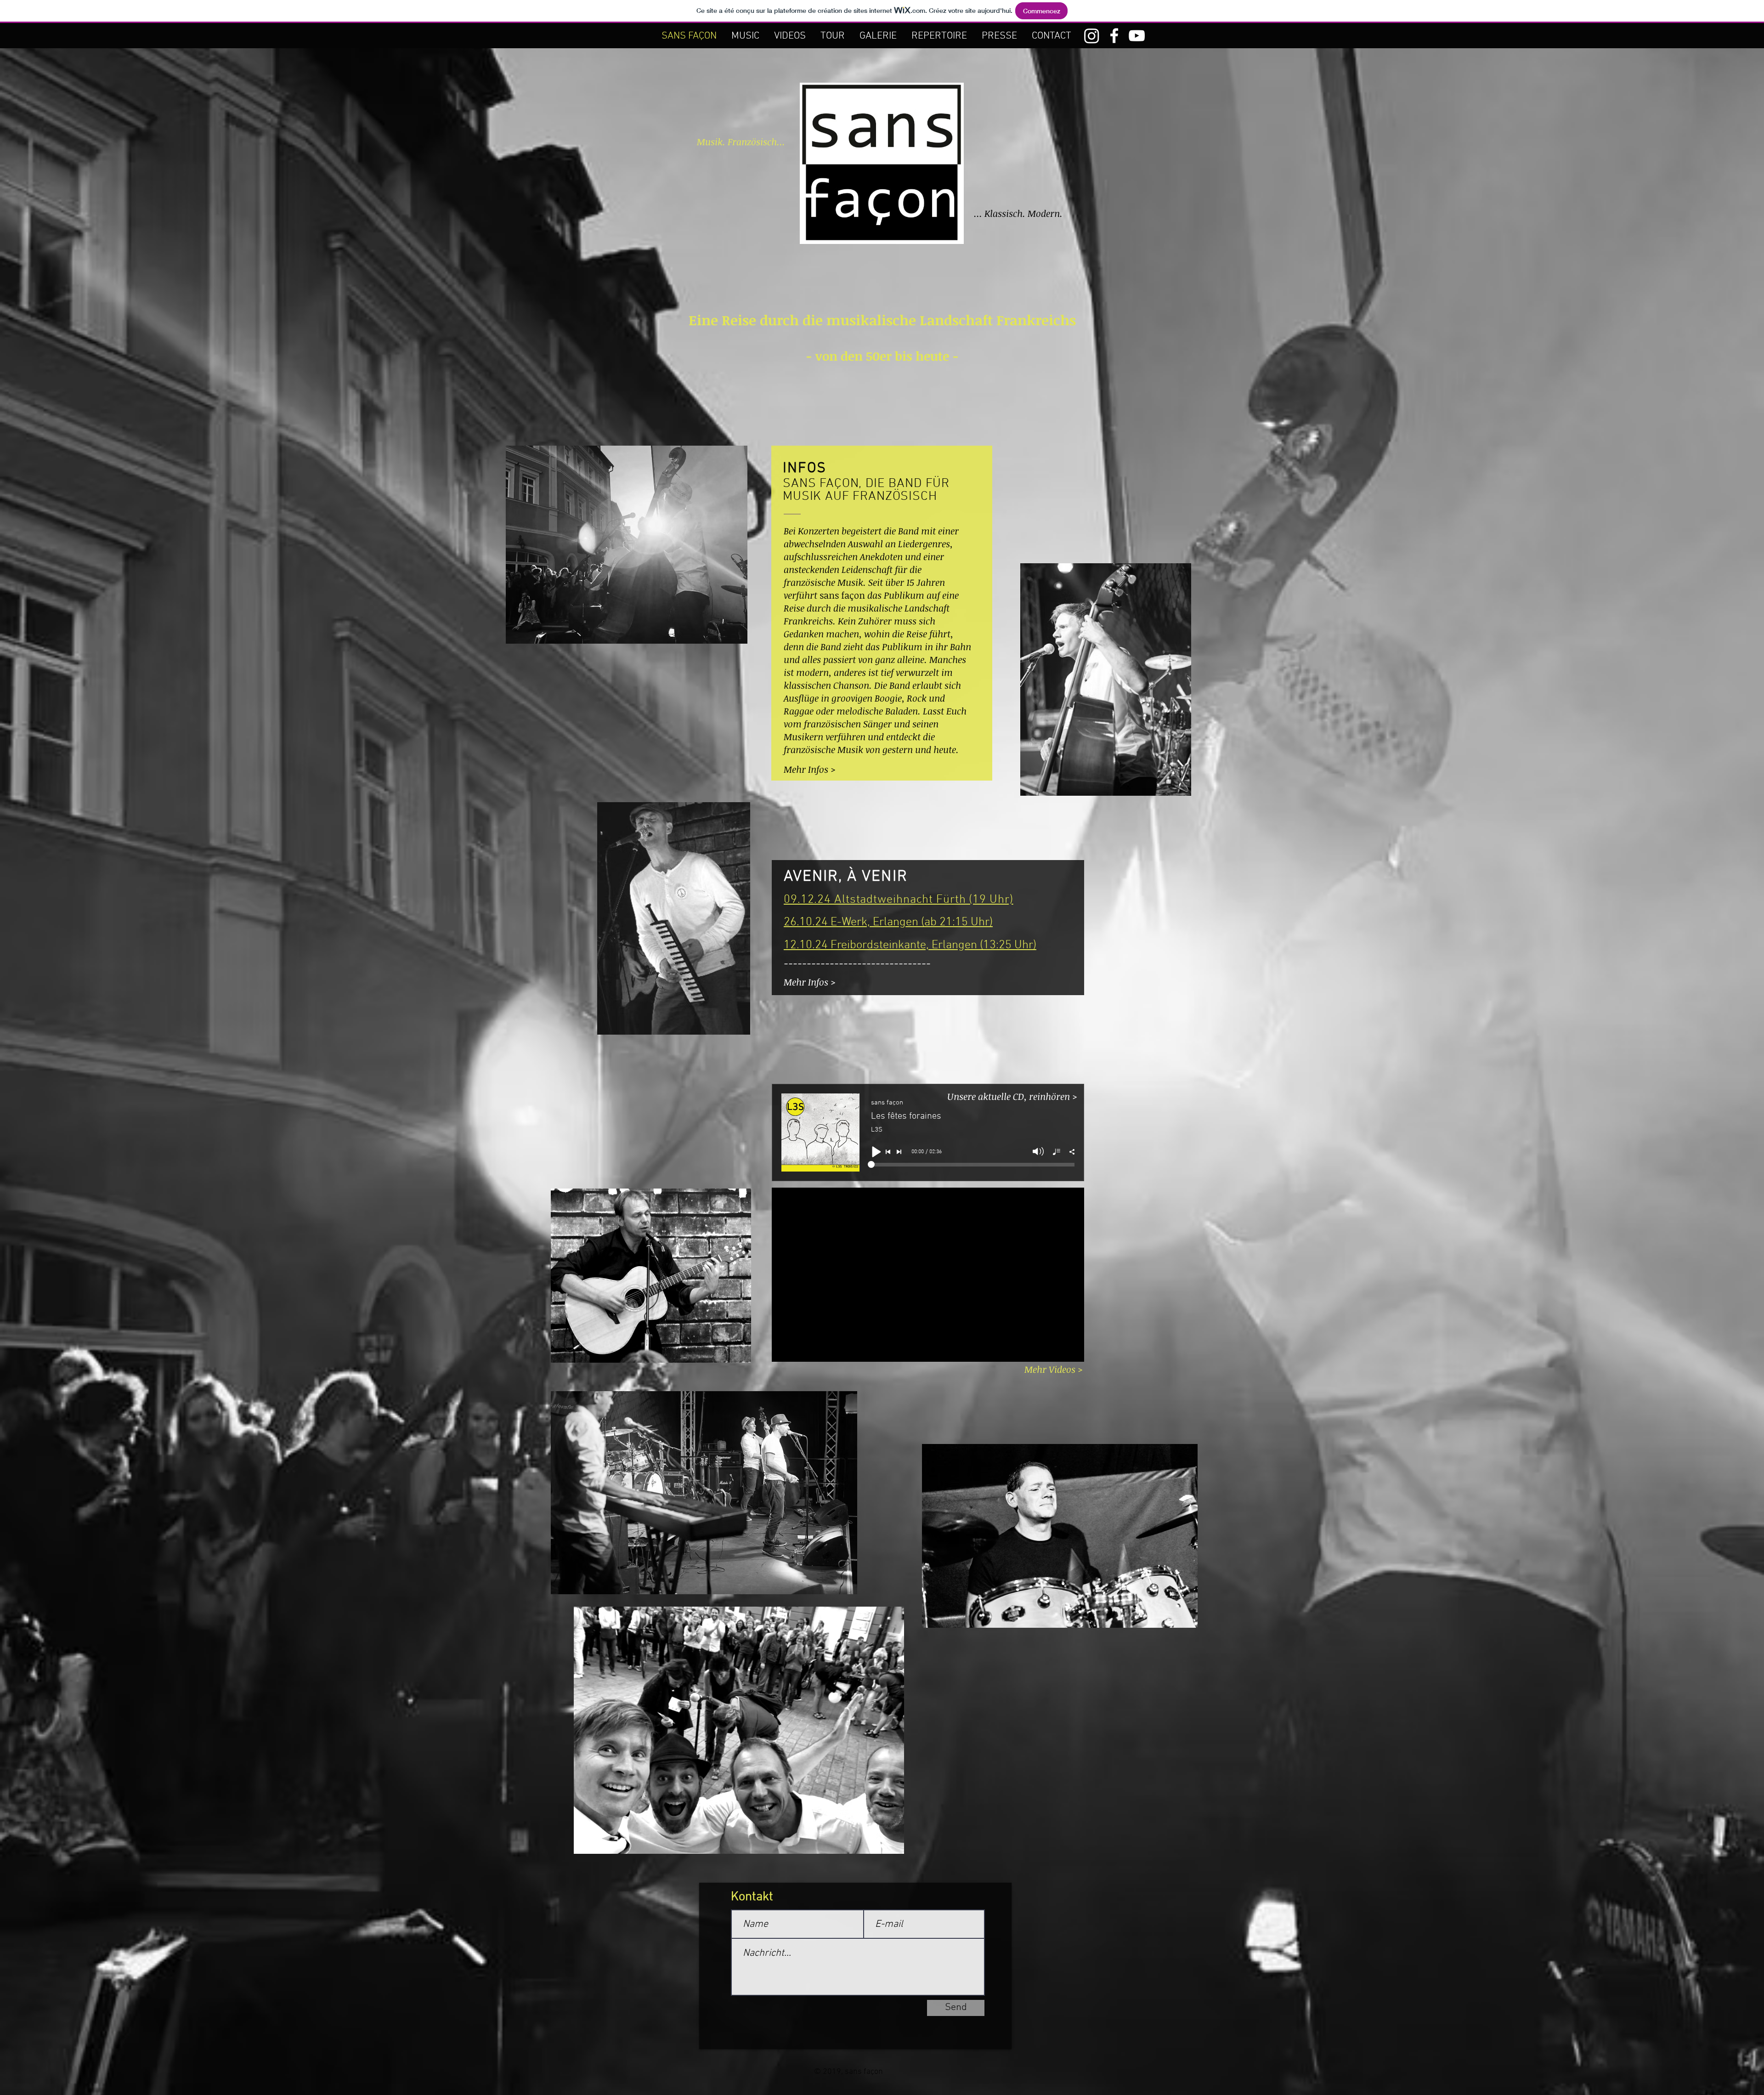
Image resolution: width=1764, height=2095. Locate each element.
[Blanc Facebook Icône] (1114, 36)
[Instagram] (1092, 36)
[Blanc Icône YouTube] (1137, 36)
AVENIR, (815, 877)
